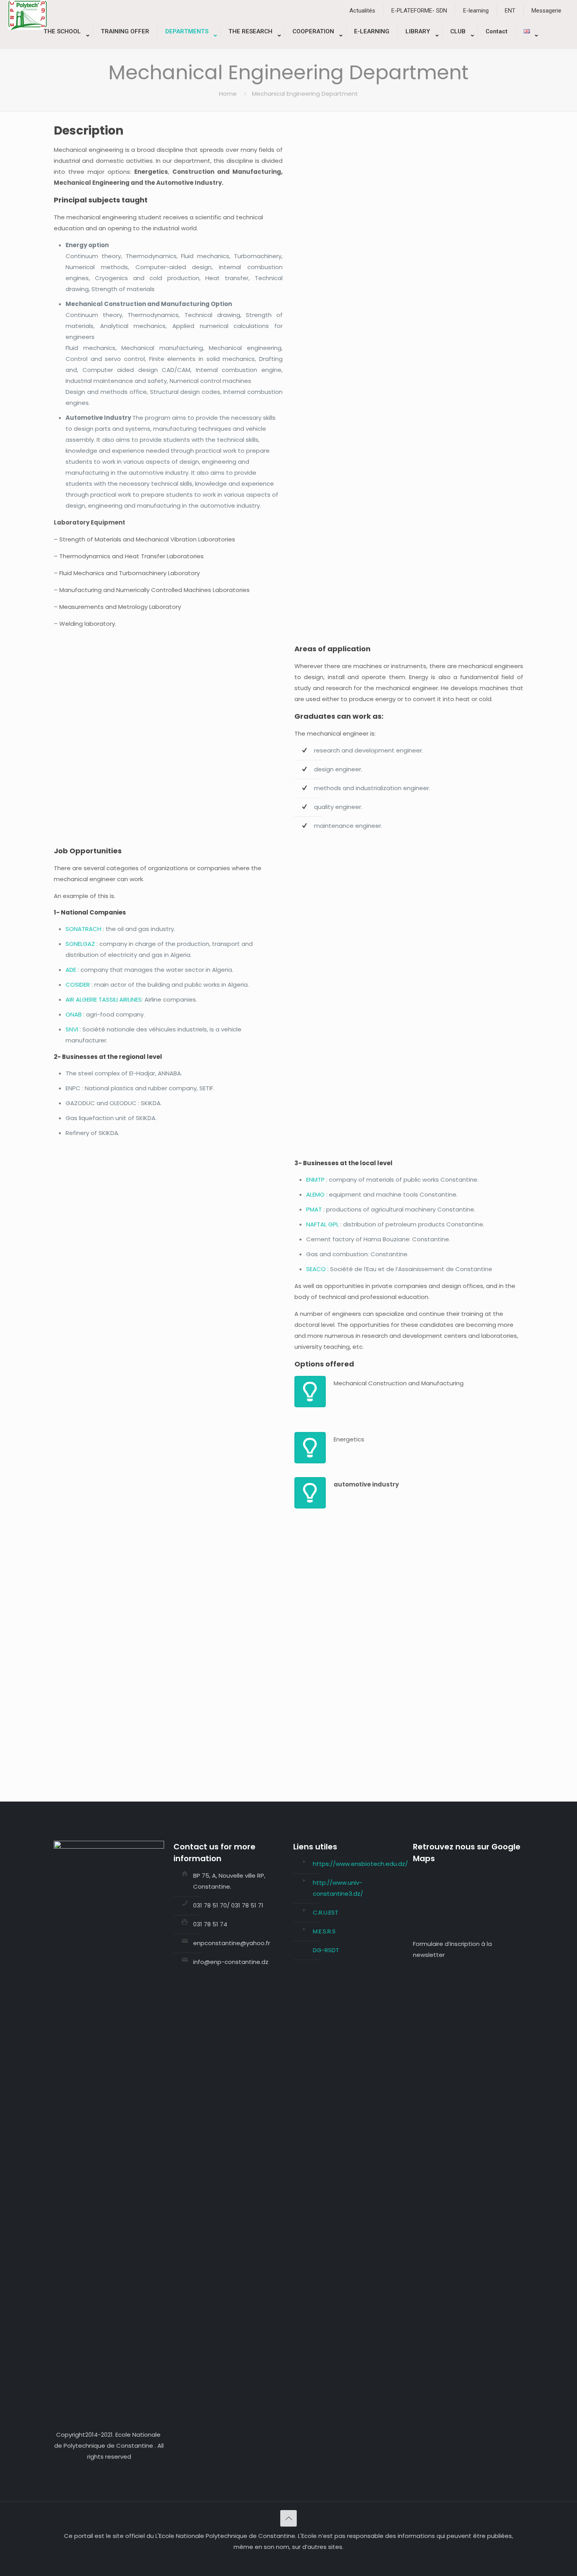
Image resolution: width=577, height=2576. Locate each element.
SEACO (316, 1269)
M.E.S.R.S (324, 1931)
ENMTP (315, 1180)
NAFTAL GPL (322, 1224)
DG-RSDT (326, 1950)
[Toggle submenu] (64, 45)
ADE (71, 970)
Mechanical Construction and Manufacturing (399, 1383)
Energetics (349, 1439)
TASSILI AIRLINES (120, 999)
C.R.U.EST (326, 1912)
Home (228, 94)
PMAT (314, 1209)
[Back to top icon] (288, 2518)
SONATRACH (84, 929)
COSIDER (78, 985)
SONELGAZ (81, 944)
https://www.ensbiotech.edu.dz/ (360, 1864)
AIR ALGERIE (81, 999)
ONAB (74, 1014)
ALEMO (315, 1194)
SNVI (73, 1029)
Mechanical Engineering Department (305, 94)
